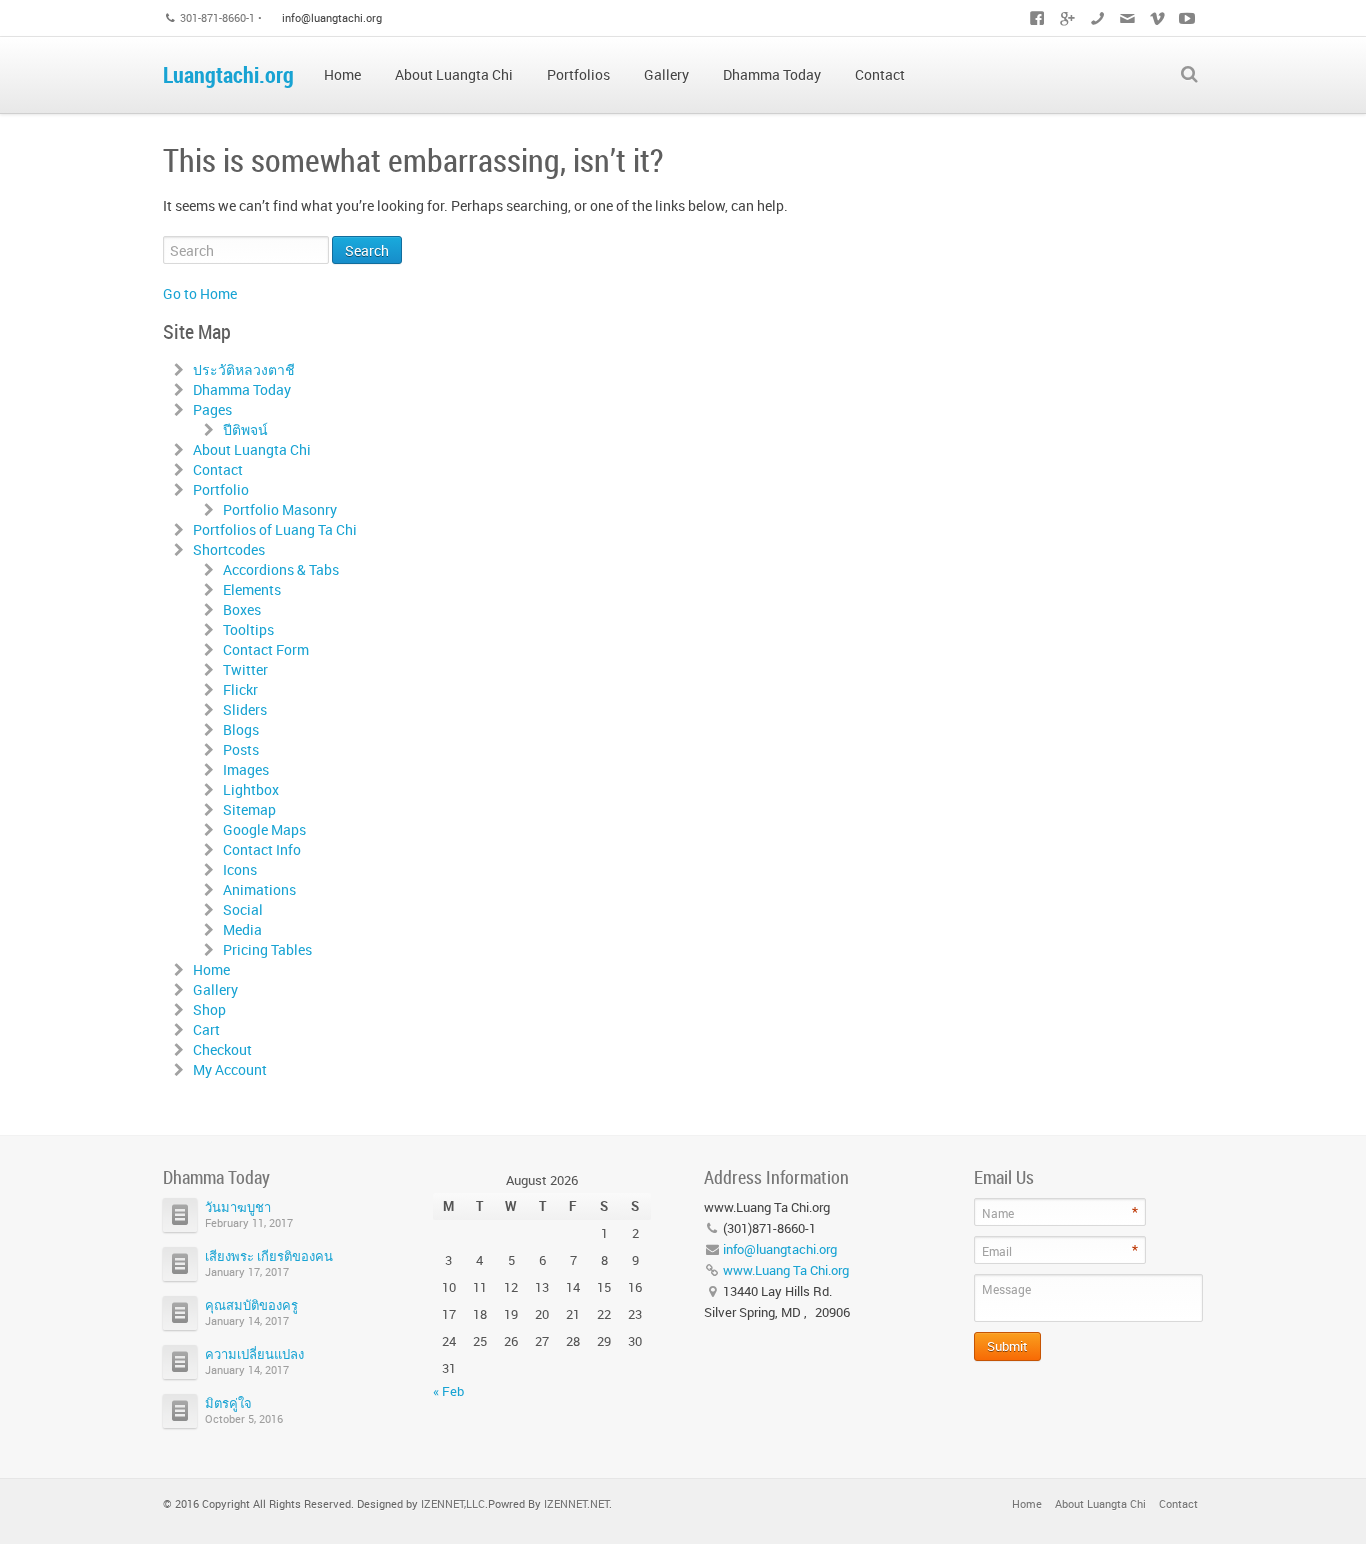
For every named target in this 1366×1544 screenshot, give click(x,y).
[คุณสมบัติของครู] (180, 1313)
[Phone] (1097, 18)
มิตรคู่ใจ (228, 1403)
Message (1006, 1289)
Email (997, 1251)
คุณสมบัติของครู (251, 1305)
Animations (259, 889)
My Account (230, 1069)
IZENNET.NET (576, 1503)
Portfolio (221, 489)
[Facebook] (1037, 18)
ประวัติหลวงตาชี (244, 369)
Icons (240, 869)
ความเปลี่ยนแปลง (254, 1354)
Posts (241, 749)
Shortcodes (229, 549)
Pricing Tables (267, 949)
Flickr (240, 689)
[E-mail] (1127, 18)
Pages (212, 409)
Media (242, 929)
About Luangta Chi (252, 449)
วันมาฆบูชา (238, 1207)
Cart (206, 1029)
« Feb (448, 1391)
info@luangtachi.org (332, 17)
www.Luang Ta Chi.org (786, 1270)
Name (998, 1213)
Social (243, 909)
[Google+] (1067, 18)
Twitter (245, 669)
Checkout (222, 1049)
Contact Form (266, 649)
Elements (252, 589)
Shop (209, 1009)
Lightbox (251, 789)
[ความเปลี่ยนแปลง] (180, 1362)
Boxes (242, 609)
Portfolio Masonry (280, 509)
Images (246, 769)
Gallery (215, 989)
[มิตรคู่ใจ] (180, 1411)
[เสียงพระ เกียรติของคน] (180, 1264)
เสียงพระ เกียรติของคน (269, 1256)
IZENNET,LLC (453, 1503)
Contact (218, 469)
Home (211, 969)
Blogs (241, 729)
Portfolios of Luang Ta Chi (275, 529)
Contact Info (262, 849)
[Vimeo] (1157, 18)
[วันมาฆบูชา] (180, 1215)
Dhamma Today (242, 389)
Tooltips (248, 629)
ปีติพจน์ (245, 429)
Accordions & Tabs (281, 569)
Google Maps (264, 829)
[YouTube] (1187, 18)
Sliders (245, 709)
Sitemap (249, 809)
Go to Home (200, 293)
